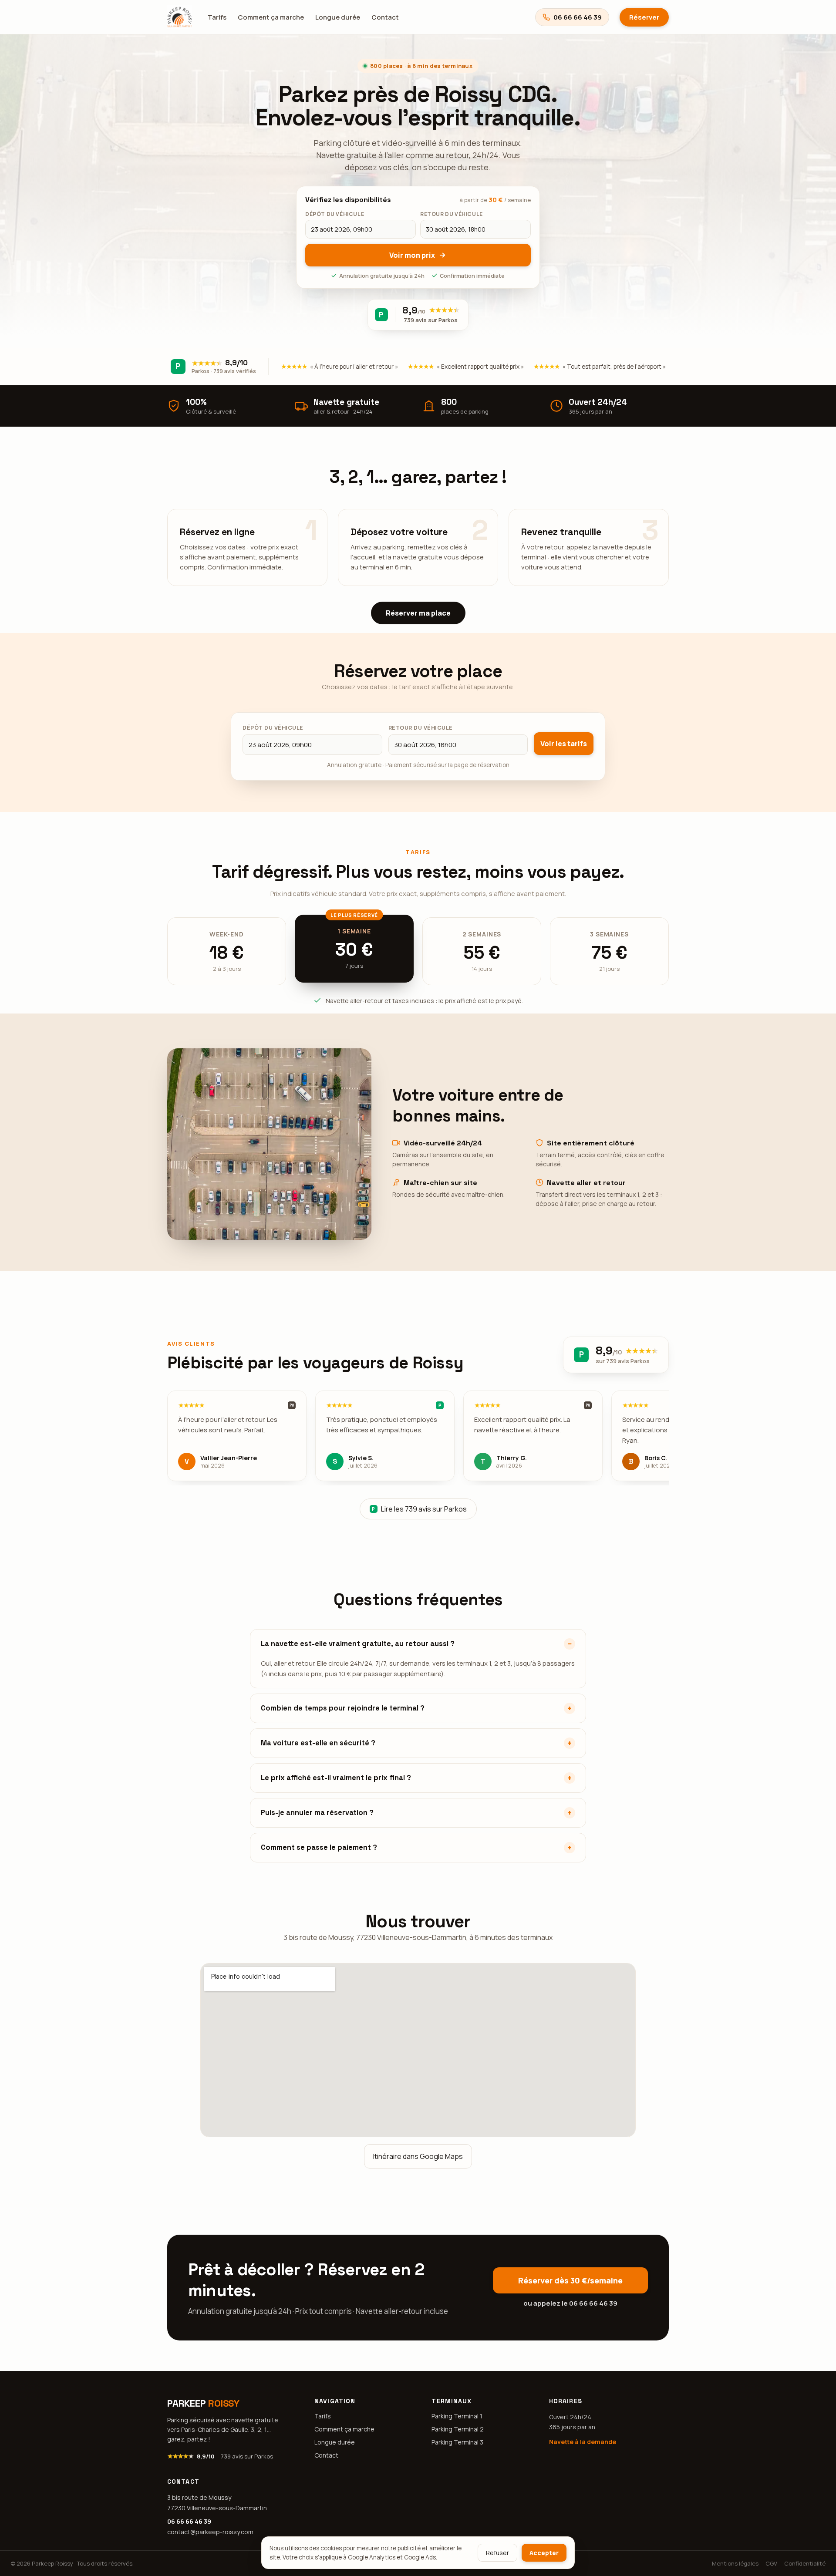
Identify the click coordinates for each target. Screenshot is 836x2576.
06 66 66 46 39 (189, 2521)
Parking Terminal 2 (458, 2429)
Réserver (644, 17)
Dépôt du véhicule (273, 728)
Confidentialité (805, 2563)
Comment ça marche (271, 17)
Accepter (544, 2553)
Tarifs (217, 17)
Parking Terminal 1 (457, 2416)
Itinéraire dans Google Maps (418, 2156)
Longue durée (338, 17)
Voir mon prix (412, 255)
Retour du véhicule (421, 728)
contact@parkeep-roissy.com (210, 2532)
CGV (771, 2563)
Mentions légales (735, 2563)
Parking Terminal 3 (457, 2442)
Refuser (497, 2553)
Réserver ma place (418, 613)
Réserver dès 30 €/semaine (570, 2280)
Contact (385, 17)
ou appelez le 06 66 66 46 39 (570, 2303)
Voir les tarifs (564, 744)
